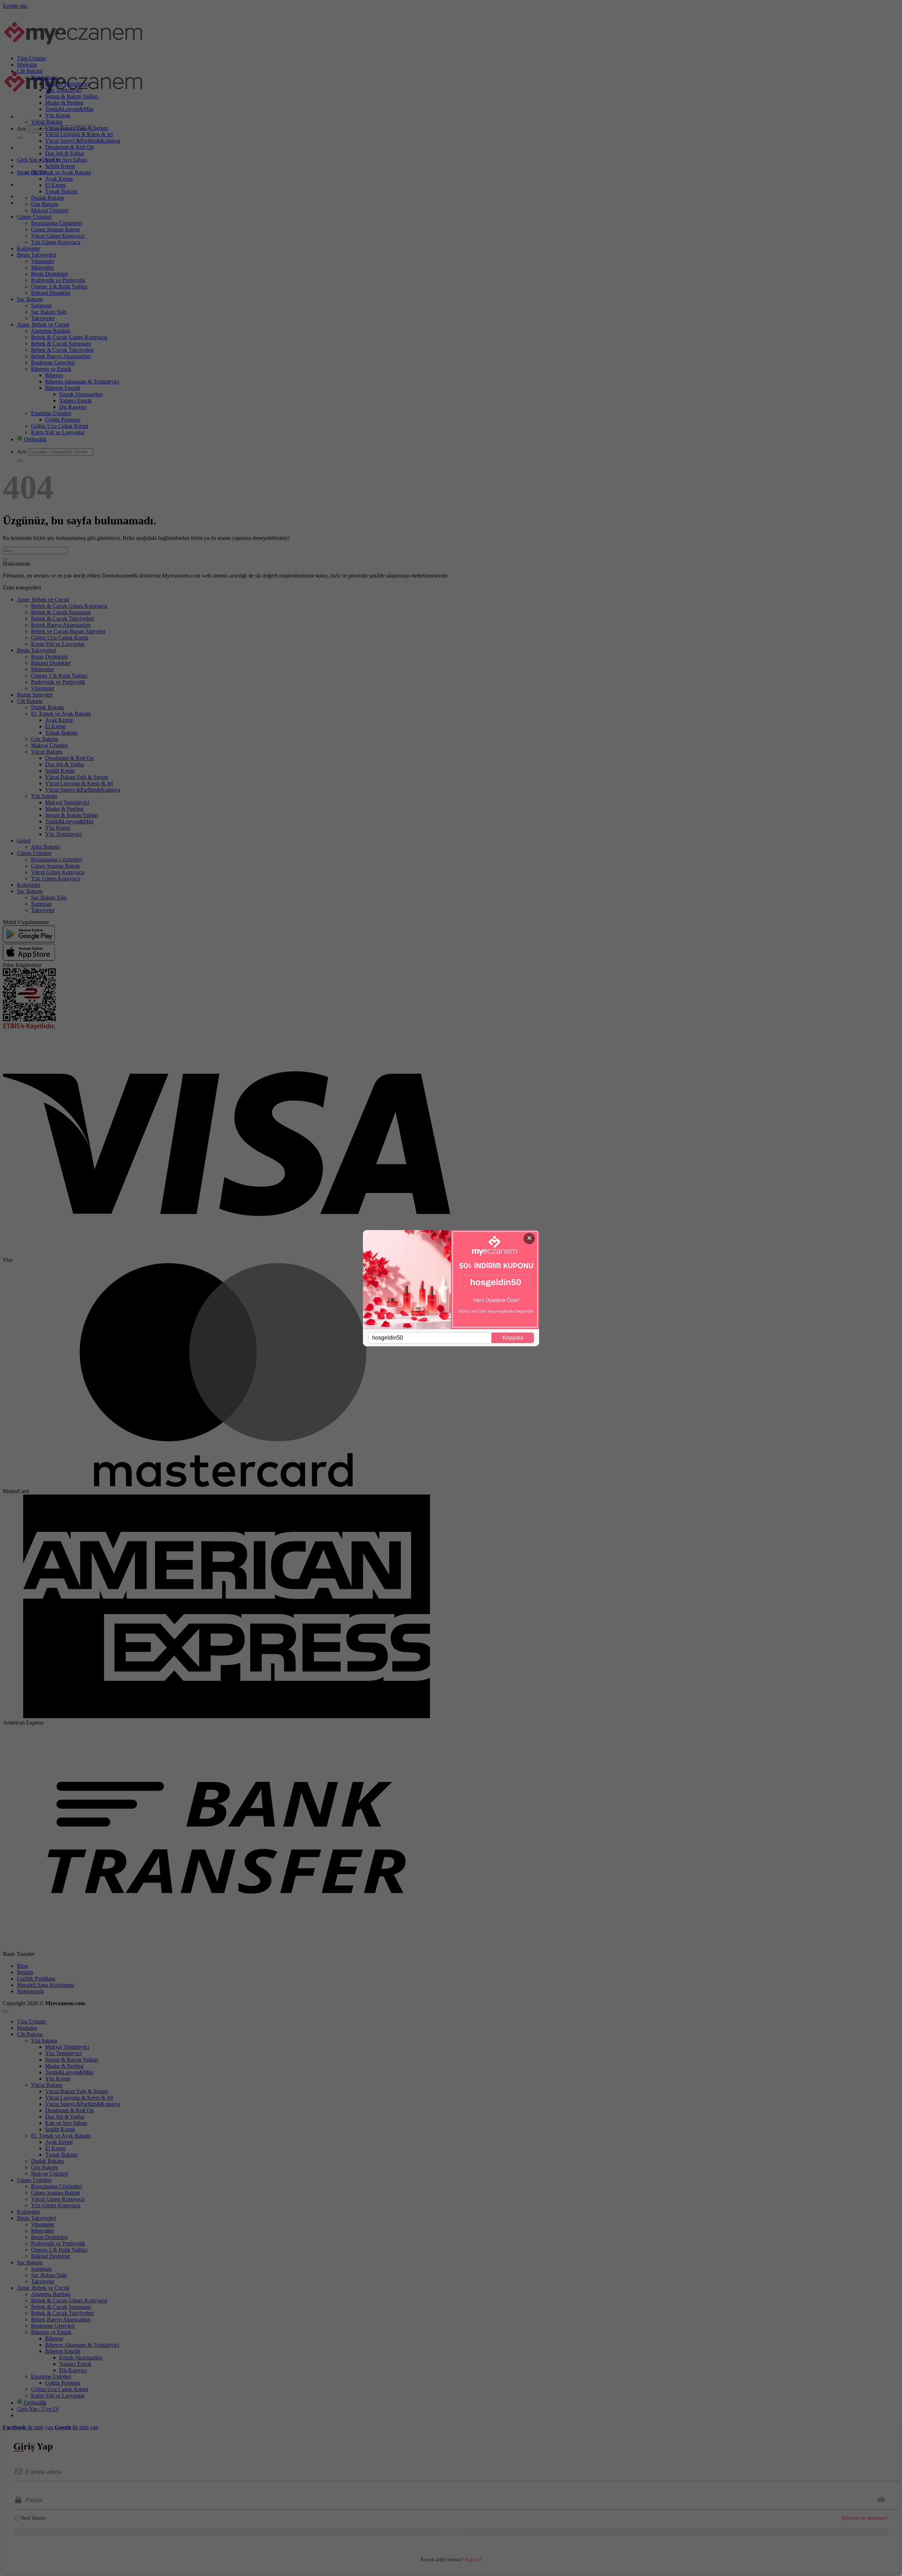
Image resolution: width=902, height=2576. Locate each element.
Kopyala (513, 1338)
